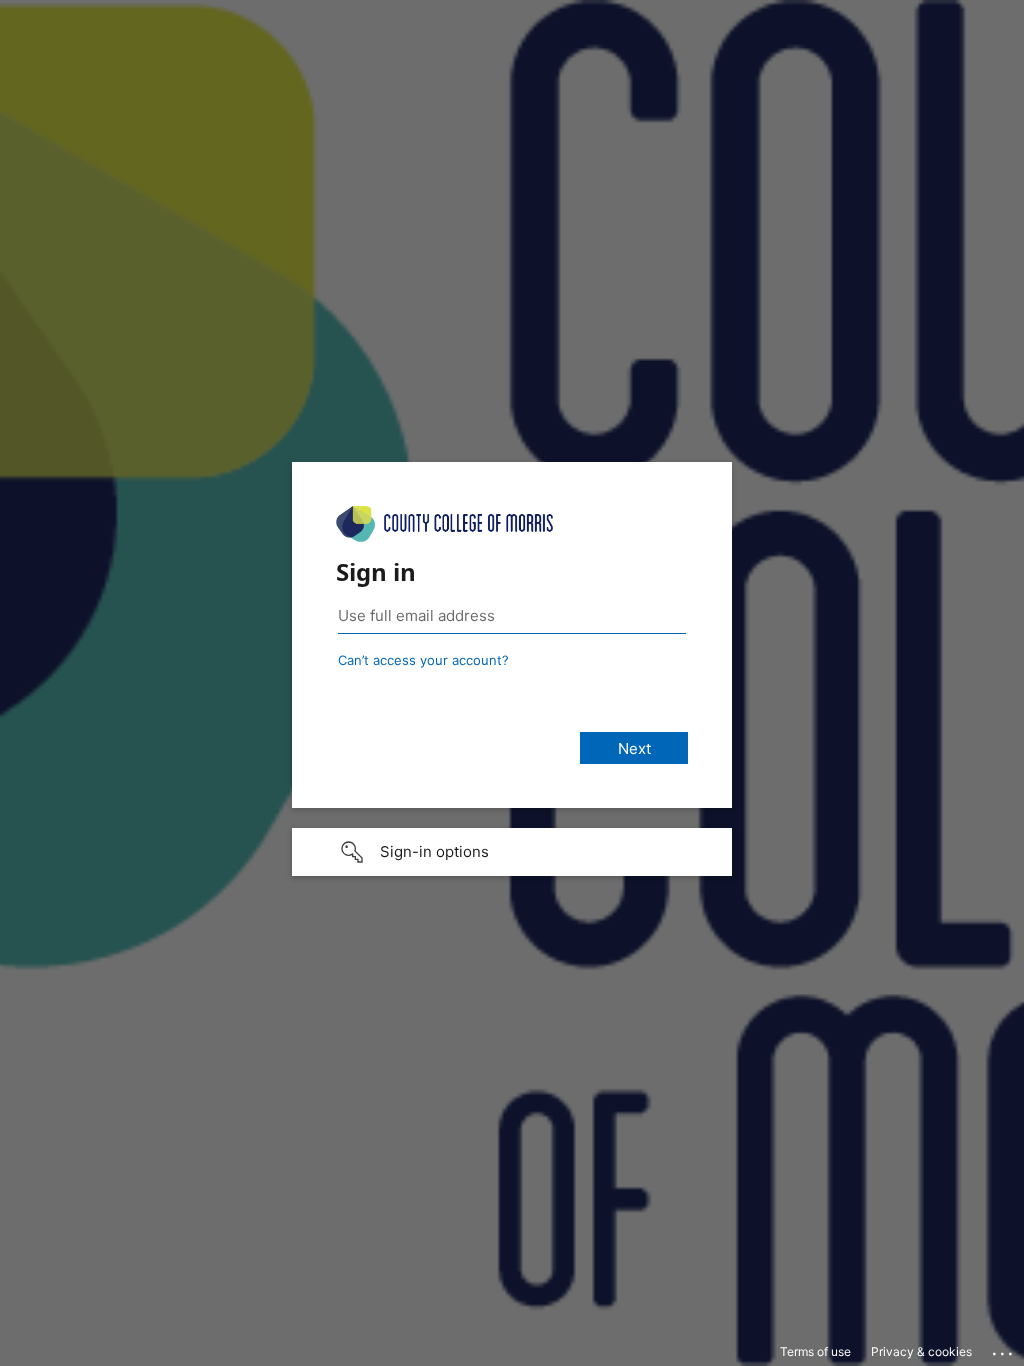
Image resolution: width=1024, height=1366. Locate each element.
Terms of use (815, 1351)
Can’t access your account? (423, 660)
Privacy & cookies (921, 1351)
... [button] (1004, 1349)
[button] (512, 852)
